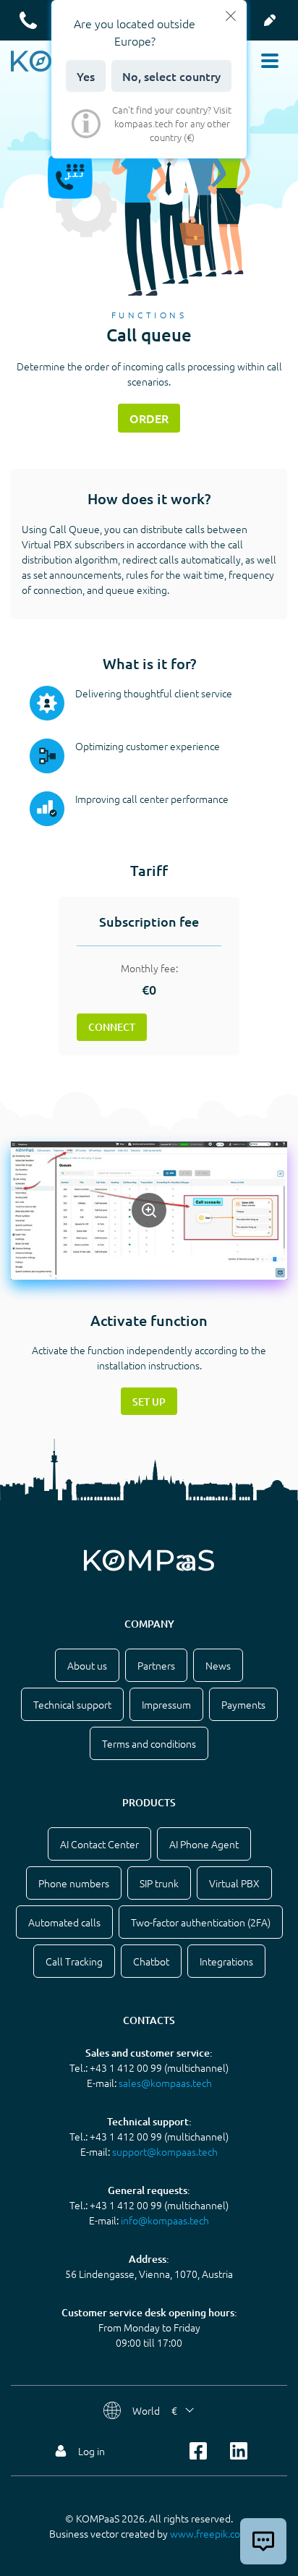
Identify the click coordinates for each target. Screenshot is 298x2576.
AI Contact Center (99, 1844)
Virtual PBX (234, 1883)
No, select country (171, 76)
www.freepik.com (209, 2533)
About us (87, 1665)
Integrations (226, 1961)
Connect (112, 1027)
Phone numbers (74, 1883)
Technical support (72, 1704)
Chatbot (151, 1961)
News (218, 1665)
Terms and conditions (149, 1743)
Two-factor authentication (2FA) (201, 1922)
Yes (86, 76)
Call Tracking (74, 1961)
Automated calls (64, 1922)
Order (149, 418)
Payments (243, 1704)
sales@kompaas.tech (165, 2083)
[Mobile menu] (270, 61)
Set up (149, 1402)
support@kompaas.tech (165, 2151)
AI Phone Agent (204, 1844)
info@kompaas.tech (165, 2220)
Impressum (166, 1704)
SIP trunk (159, 1883)
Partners (156, 1665)
